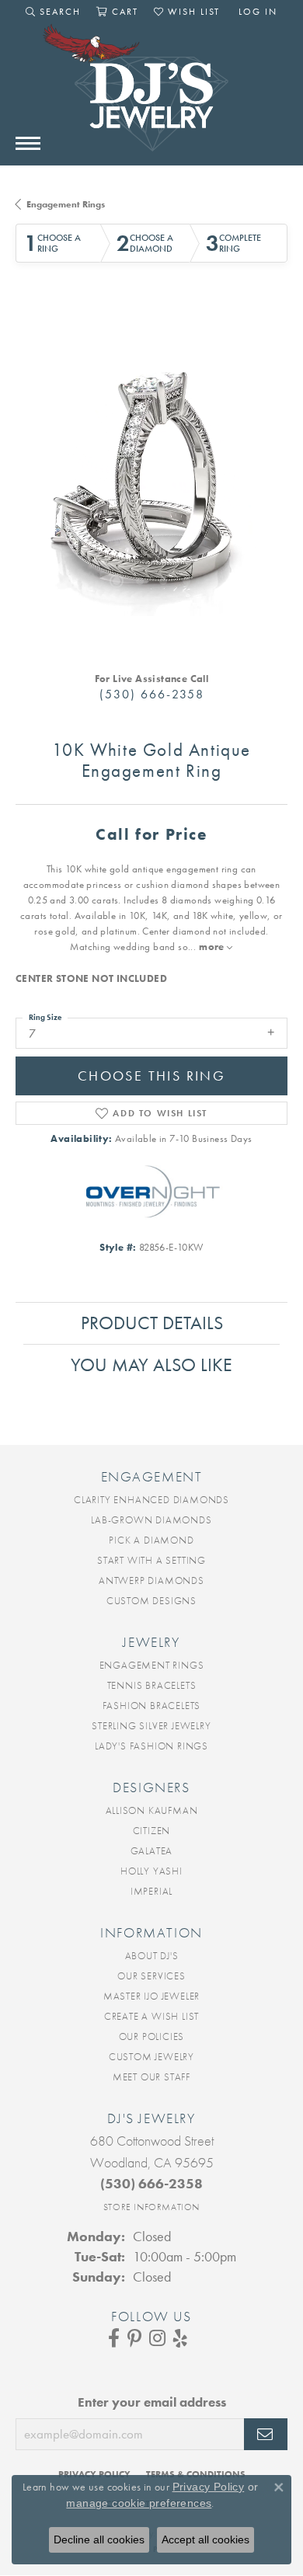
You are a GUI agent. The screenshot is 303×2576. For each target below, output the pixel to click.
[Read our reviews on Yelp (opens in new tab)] (180, 2338)
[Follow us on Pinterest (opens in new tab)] (134, 2338)
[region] (151, 480)
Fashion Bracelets (152, 1706)
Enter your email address (152, 2402)
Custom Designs (151, 1601)
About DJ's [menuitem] (152, 1956)
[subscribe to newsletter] (266, 2435)
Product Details (152, 1323)
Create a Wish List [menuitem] (151, 2016)
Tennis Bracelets (152, 1685)
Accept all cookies (205, 2539)
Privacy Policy (209, 2487)
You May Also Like (151, 1365)
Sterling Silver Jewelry (151, 1726)
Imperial (151, 1891)
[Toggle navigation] (28, 143)
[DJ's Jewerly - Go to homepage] (151, 96)
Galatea (152, 1851)
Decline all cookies (99, 2539)
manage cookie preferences (139, 2503)
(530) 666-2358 (152, 694)
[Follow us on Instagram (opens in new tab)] (157, 2338)
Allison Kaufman (152, 1810)
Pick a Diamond (151, 1540)
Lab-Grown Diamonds (151, 1520)
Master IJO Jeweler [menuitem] (151, 1996)
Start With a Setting (151, 1560)
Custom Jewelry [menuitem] (151, 2057)
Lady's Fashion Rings (151, 1746)
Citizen (152, 1831)
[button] (53, 12)
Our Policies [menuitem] (152, 2036)
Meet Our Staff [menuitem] (151, 2077)
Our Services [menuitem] (151, 1976)
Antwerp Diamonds (151, 1580)
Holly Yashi (151, 1871)
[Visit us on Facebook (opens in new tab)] (114, 2338)
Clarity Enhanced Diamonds (151, 1500)
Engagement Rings (66, 204)
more (213, 947)
